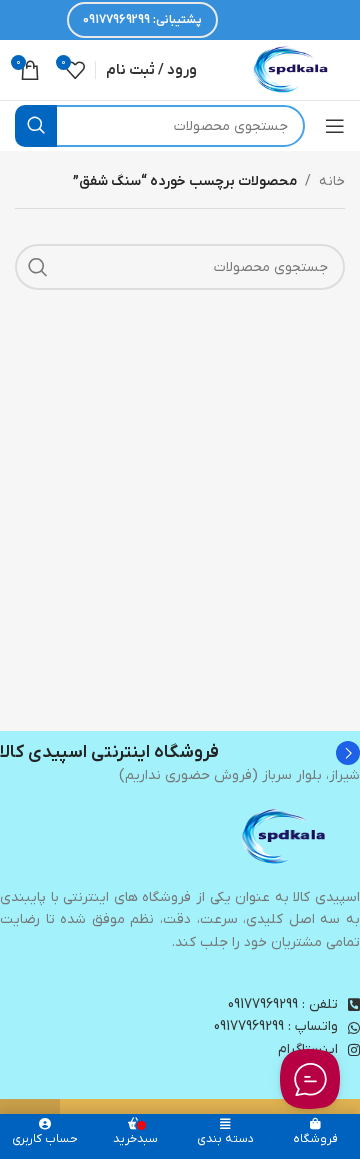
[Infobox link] (180, 753)
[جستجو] (36, 126)
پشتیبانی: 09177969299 (142, 20)
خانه (332, 181)
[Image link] (285, 836)
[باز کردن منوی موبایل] (335, 126)
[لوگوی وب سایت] (292, 69)
